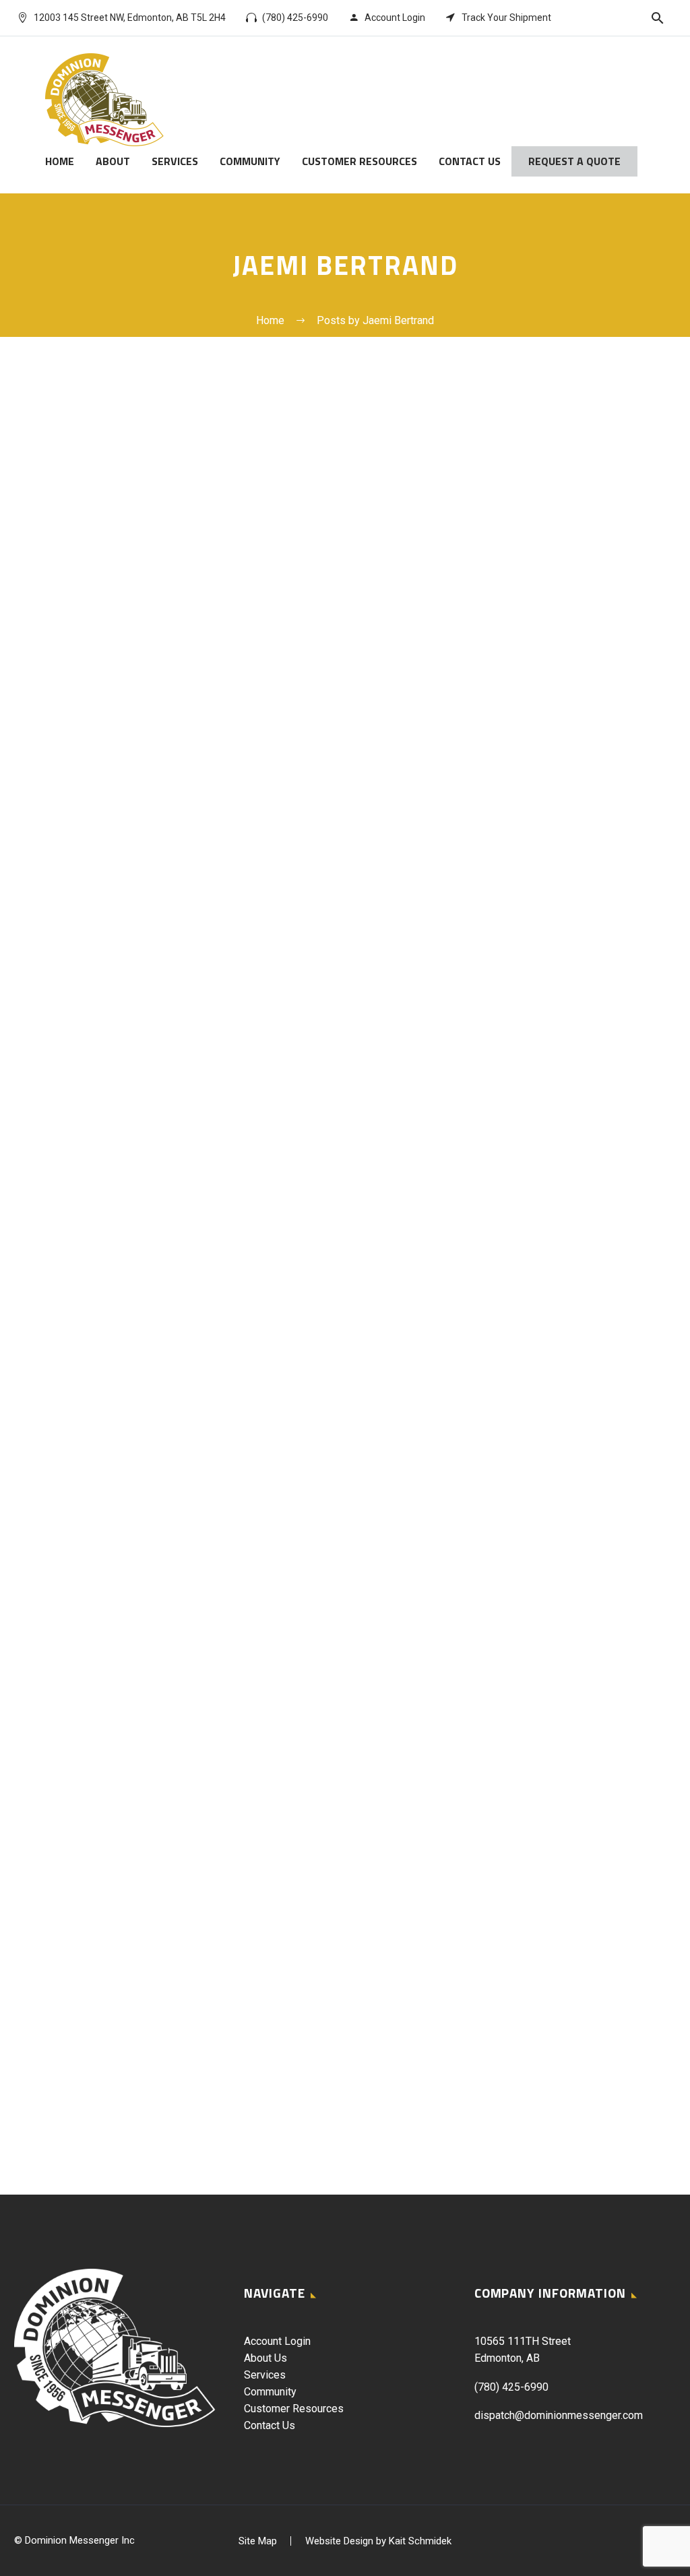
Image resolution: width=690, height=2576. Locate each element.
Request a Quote (574, 161)
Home (60, 161)
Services (175, 161)
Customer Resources (359, 161)
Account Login (277, 2341)
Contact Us (470, 161)
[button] (658, 18)
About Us (265, 2358)
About (113, 161)
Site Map (258, 2541)
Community (250, 161)
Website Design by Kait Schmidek (378, 2541)
